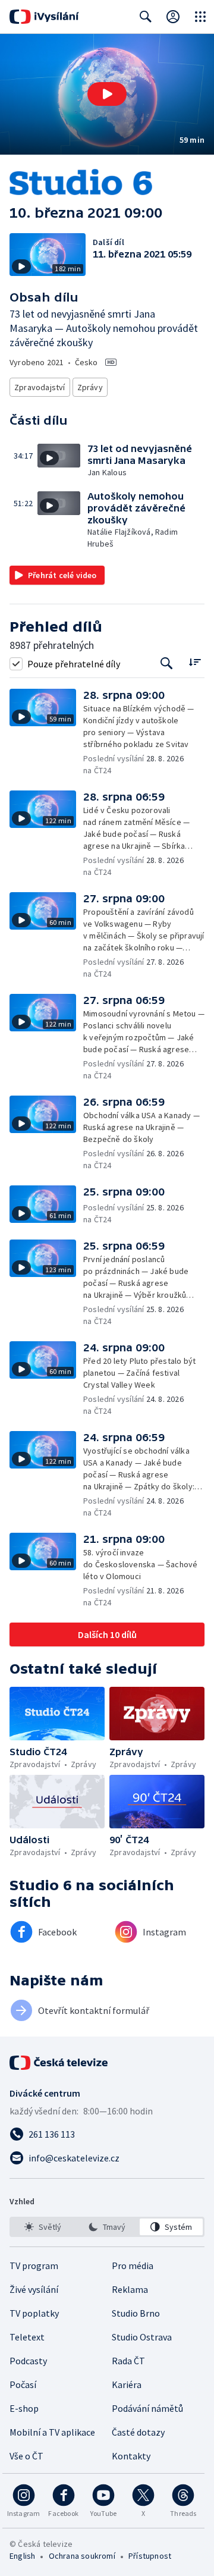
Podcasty (28, 2361)
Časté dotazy (138, 2432)
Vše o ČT (26, 2456)
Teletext (27, 2337)
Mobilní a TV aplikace (52, 2432)
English (22, 2556)
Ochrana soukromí (82, 2556)
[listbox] (107, 2227)
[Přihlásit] (173, 17)
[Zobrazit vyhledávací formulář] (146, 17)
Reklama (130, 2289)
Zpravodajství (40, 387)
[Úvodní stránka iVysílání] (44, 17)
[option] (43, 2227)
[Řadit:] (195, 662)
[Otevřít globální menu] (200, 17)
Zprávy (90, 387)
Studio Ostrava (142, 2337)
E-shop (24, 2408)
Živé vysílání (34, 2289)
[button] (107, 94)
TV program (34, 2266)
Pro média (133, 2266)
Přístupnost (150, 2556)
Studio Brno (136, 2313)
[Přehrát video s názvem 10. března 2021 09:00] (107, 94)
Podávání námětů (147, 2408)
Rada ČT (128, 2361)
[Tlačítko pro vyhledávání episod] (167, 663)
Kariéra (127, 2384)
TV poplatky (34, 2313)
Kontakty (131, 2456)
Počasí (23, 2384)
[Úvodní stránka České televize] (59, 2063)
